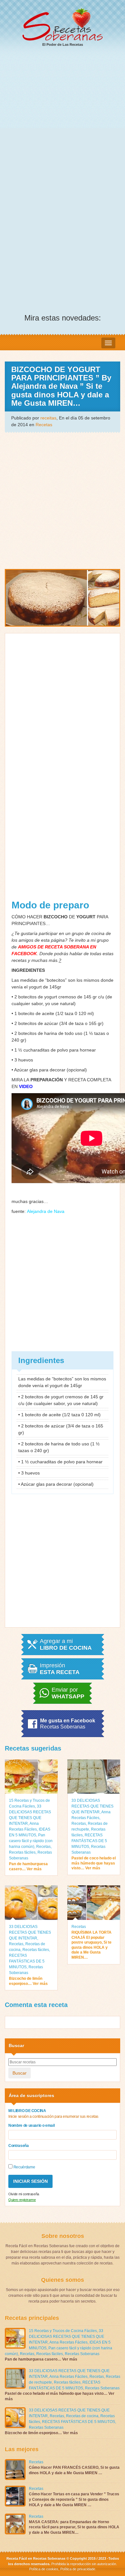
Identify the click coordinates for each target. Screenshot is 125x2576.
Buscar (20, 2073)
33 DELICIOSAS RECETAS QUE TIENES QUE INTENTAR (92, 1806)
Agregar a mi (66, 1645)
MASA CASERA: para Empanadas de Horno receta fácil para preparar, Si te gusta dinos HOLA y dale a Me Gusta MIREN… (74, 2527)
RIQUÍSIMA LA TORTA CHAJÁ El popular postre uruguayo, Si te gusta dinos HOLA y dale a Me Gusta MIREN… (92, 1945)
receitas (48, 418)
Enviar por (68, 1693)
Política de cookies (44, 2569)
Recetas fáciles (22, 1852)
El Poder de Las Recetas (63, 45)
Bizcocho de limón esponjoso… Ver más (28, 1981)
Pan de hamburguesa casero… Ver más (28, 1866)
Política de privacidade (77, 2569)
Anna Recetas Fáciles (68, 2342)
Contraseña (19, 2146)
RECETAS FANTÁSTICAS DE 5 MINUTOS (89, 1841)
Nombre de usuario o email (31, 2125)
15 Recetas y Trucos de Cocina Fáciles (63, 2331)
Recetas (44, 425)
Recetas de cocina (82, 2416)
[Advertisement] (63, 118)
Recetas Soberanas (82, 2354)
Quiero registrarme (22, 2200)
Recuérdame (24, 2167)
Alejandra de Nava (46, 1211)
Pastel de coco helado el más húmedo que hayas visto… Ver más (94, 1863)
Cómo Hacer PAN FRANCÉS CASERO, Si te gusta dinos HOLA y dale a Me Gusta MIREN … (74, 2470)
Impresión (60, 1669)
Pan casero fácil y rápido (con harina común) (31, 1841)
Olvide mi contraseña (24, 2194)
